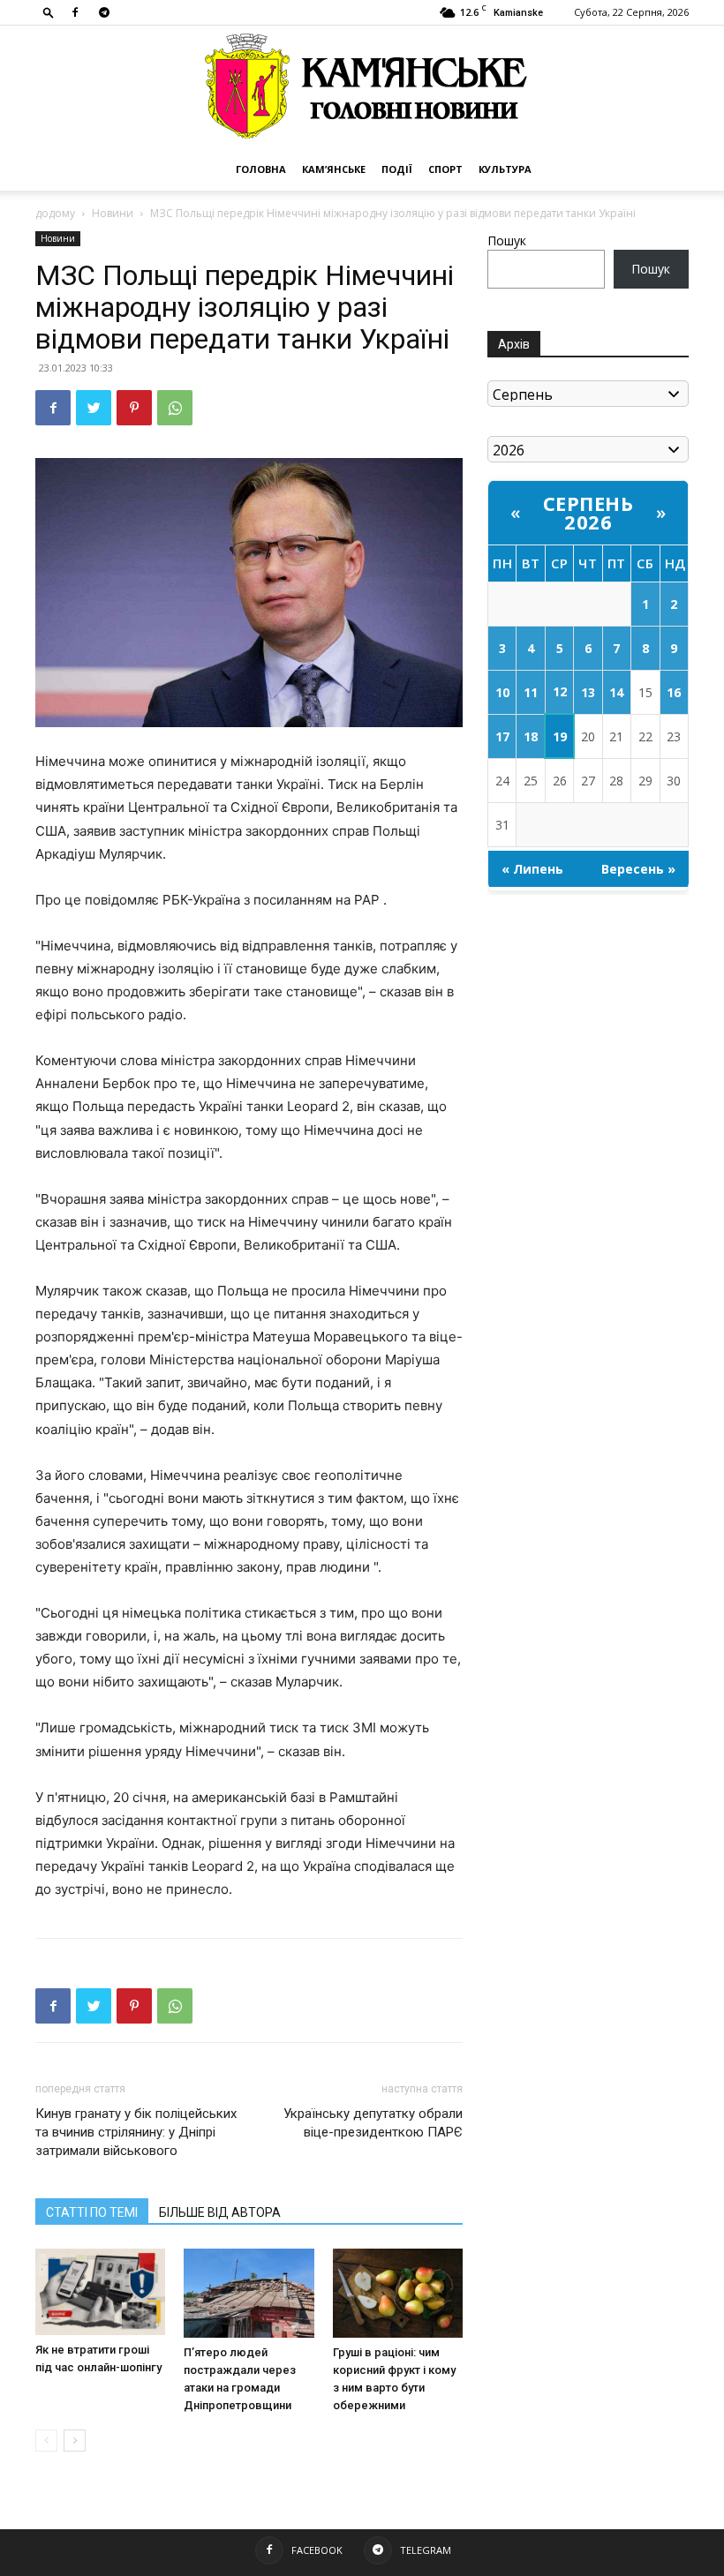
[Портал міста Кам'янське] (362, 87)
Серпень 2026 (588, 512)
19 (560, 736)
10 (502, 692)
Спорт (445, 169)
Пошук (507, 240)
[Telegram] (104, 12)
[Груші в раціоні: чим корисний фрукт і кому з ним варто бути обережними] (398, 2293)
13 (588, 692)
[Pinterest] (134, 408)
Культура (505, 169)
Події (397, 169)
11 (531, 692)
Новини (113, 213)
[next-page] (75, 2441)
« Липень (532, 869)
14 (616, 692)
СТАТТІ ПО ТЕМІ (92, 2212)
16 (674, 692)
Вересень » (638, 869)
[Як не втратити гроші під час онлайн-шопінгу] (100, 2292)
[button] (49, 12)
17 (502, 736)
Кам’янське (334, 169)
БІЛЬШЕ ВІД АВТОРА (220, 2212)
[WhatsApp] (175, 408)
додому (55, 213)
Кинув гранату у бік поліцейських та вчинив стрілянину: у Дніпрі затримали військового (136, 2132)
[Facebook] (75, 12)
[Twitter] (94, 408)
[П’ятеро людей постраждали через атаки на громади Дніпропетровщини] (249, 2293)
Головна (261, 169)
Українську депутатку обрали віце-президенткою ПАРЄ (373, 2123)
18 (531, 736)
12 (560, 691)
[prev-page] (46, 2441)
